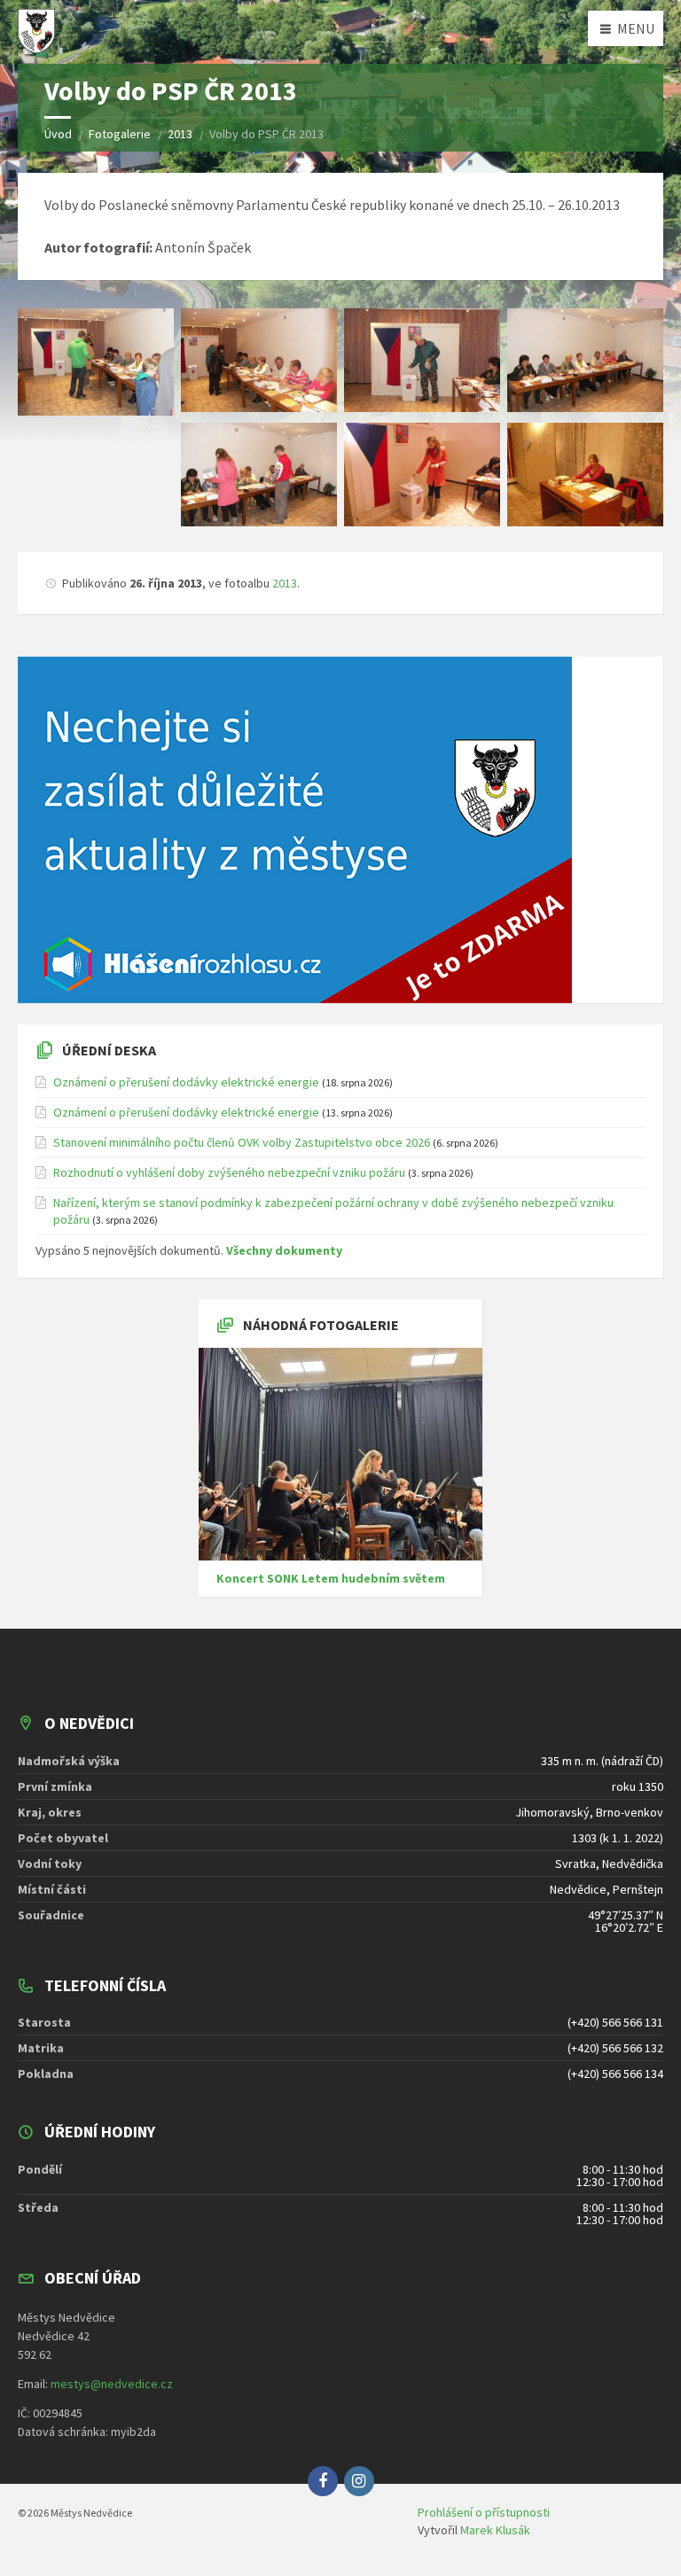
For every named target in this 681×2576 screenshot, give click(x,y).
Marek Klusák (495, 2530)
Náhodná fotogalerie (321, 1325)
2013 (285, 583)
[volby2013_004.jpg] (585, 361)
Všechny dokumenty (284, 1250)
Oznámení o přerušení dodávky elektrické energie (186, 1082)
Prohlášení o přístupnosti (484, 2512)
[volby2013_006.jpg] (422, 475)
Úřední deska (109, 1050)
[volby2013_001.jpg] (96, 362)
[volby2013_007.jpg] (585, 475)
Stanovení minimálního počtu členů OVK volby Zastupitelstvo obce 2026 (242, 1142)
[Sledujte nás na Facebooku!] (323, 2481)
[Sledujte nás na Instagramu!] (359, 2481)
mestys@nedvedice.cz (112, 2384)
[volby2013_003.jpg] (422, 361)
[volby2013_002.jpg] (259, 361)
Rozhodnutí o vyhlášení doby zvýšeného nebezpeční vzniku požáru (229, 1172)
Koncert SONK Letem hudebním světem (331, 1578)
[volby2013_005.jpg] (259, 475)
